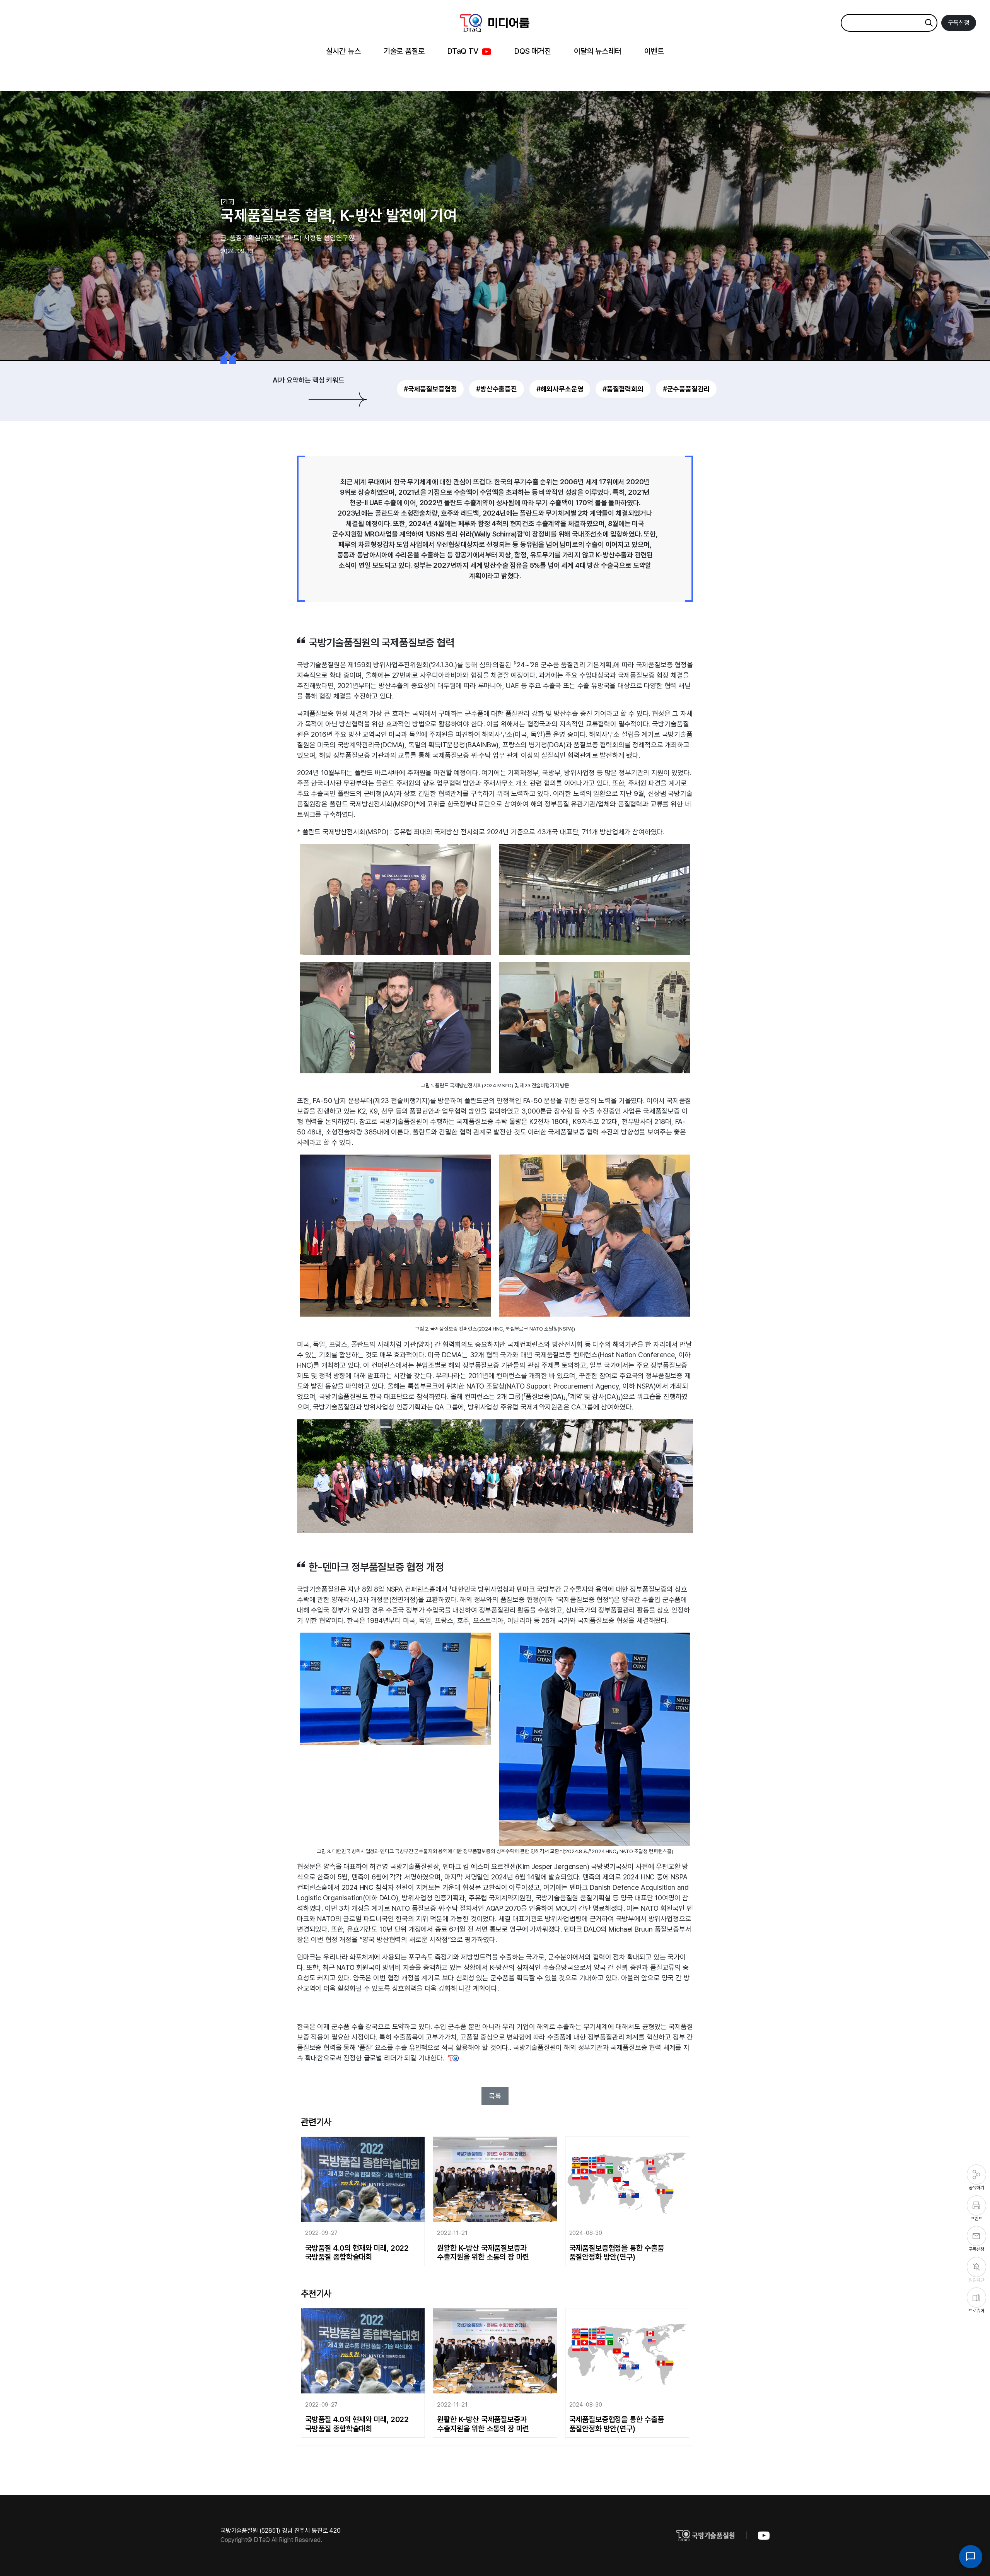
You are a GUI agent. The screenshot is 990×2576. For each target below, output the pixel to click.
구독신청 (959, 23)
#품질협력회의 (623, 389)
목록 (495, 2096)
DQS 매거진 (533, 51)
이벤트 (654, 51)
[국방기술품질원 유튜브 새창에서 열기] (764, 2535)
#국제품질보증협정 (430, 389)
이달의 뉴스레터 (598, 51)
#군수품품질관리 (686, 389)
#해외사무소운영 (560, 389)
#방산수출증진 (497, 389)
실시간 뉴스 (343, 51)
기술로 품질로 (404, 51)
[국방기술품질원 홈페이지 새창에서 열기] (717, 2535)
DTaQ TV (463, 51)
